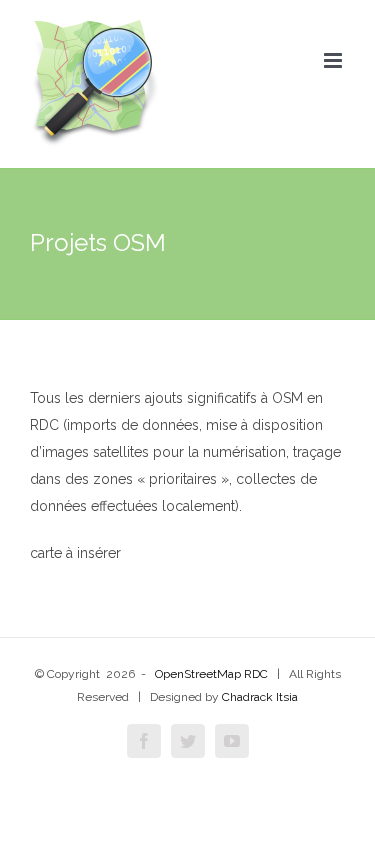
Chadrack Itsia (260, 697)
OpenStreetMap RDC (211, 674)
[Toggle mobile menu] (334, 60)
